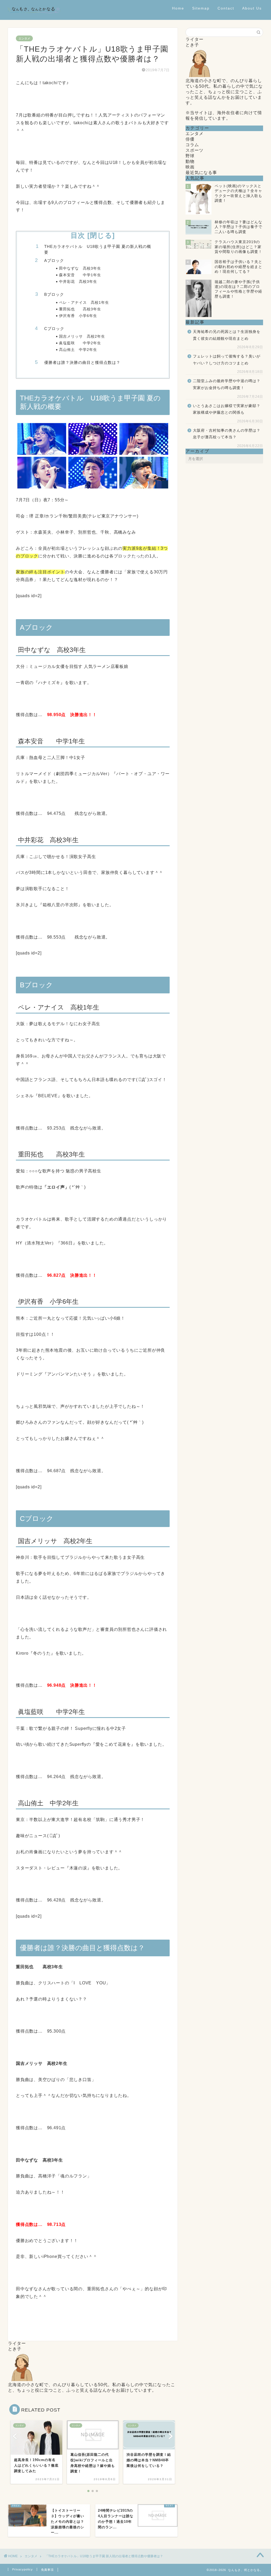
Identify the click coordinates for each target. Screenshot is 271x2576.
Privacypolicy (22, 2569)
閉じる (101, 235)
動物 (190, 161)
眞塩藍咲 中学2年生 (80, 343)
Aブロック (54, 260)
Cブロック (54, 329)
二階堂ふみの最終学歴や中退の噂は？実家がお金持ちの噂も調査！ (227, 384)
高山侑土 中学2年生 (78, 350)
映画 (190, 167)
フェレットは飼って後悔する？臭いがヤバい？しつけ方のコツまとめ (227, 360)
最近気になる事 (201, 173)
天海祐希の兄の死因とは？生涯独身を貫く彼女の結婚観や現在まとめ (227, 335)
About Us (252, 8)
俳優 (190, 139)
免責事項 (47, 2570)
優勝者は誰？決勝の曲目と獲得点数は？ (82, 362)
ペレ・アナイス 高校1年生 (84, 303)
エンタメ (24, 38)
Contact (226, 8)
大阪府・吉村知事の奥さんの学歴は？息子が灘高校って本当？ (227, 434)
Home (178, 8)
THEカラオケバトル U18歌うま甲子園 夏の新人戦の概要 (98, 249)
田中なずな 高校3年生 (80, 268)
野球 (190, 156)
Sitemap (201, 8)
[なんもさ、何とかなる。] (34, 18)
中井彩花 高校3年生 (78, 282)
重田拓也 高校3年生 (80, 309)
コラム (192, 145)
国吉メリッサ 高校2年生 (82, 336)
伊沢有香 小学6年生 (78, 316)
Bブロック (54, 294)
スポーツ (195, 150)
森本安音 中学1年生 (80, 275)
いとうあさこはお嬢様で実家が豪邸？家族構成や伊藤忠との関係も (227, 409)
